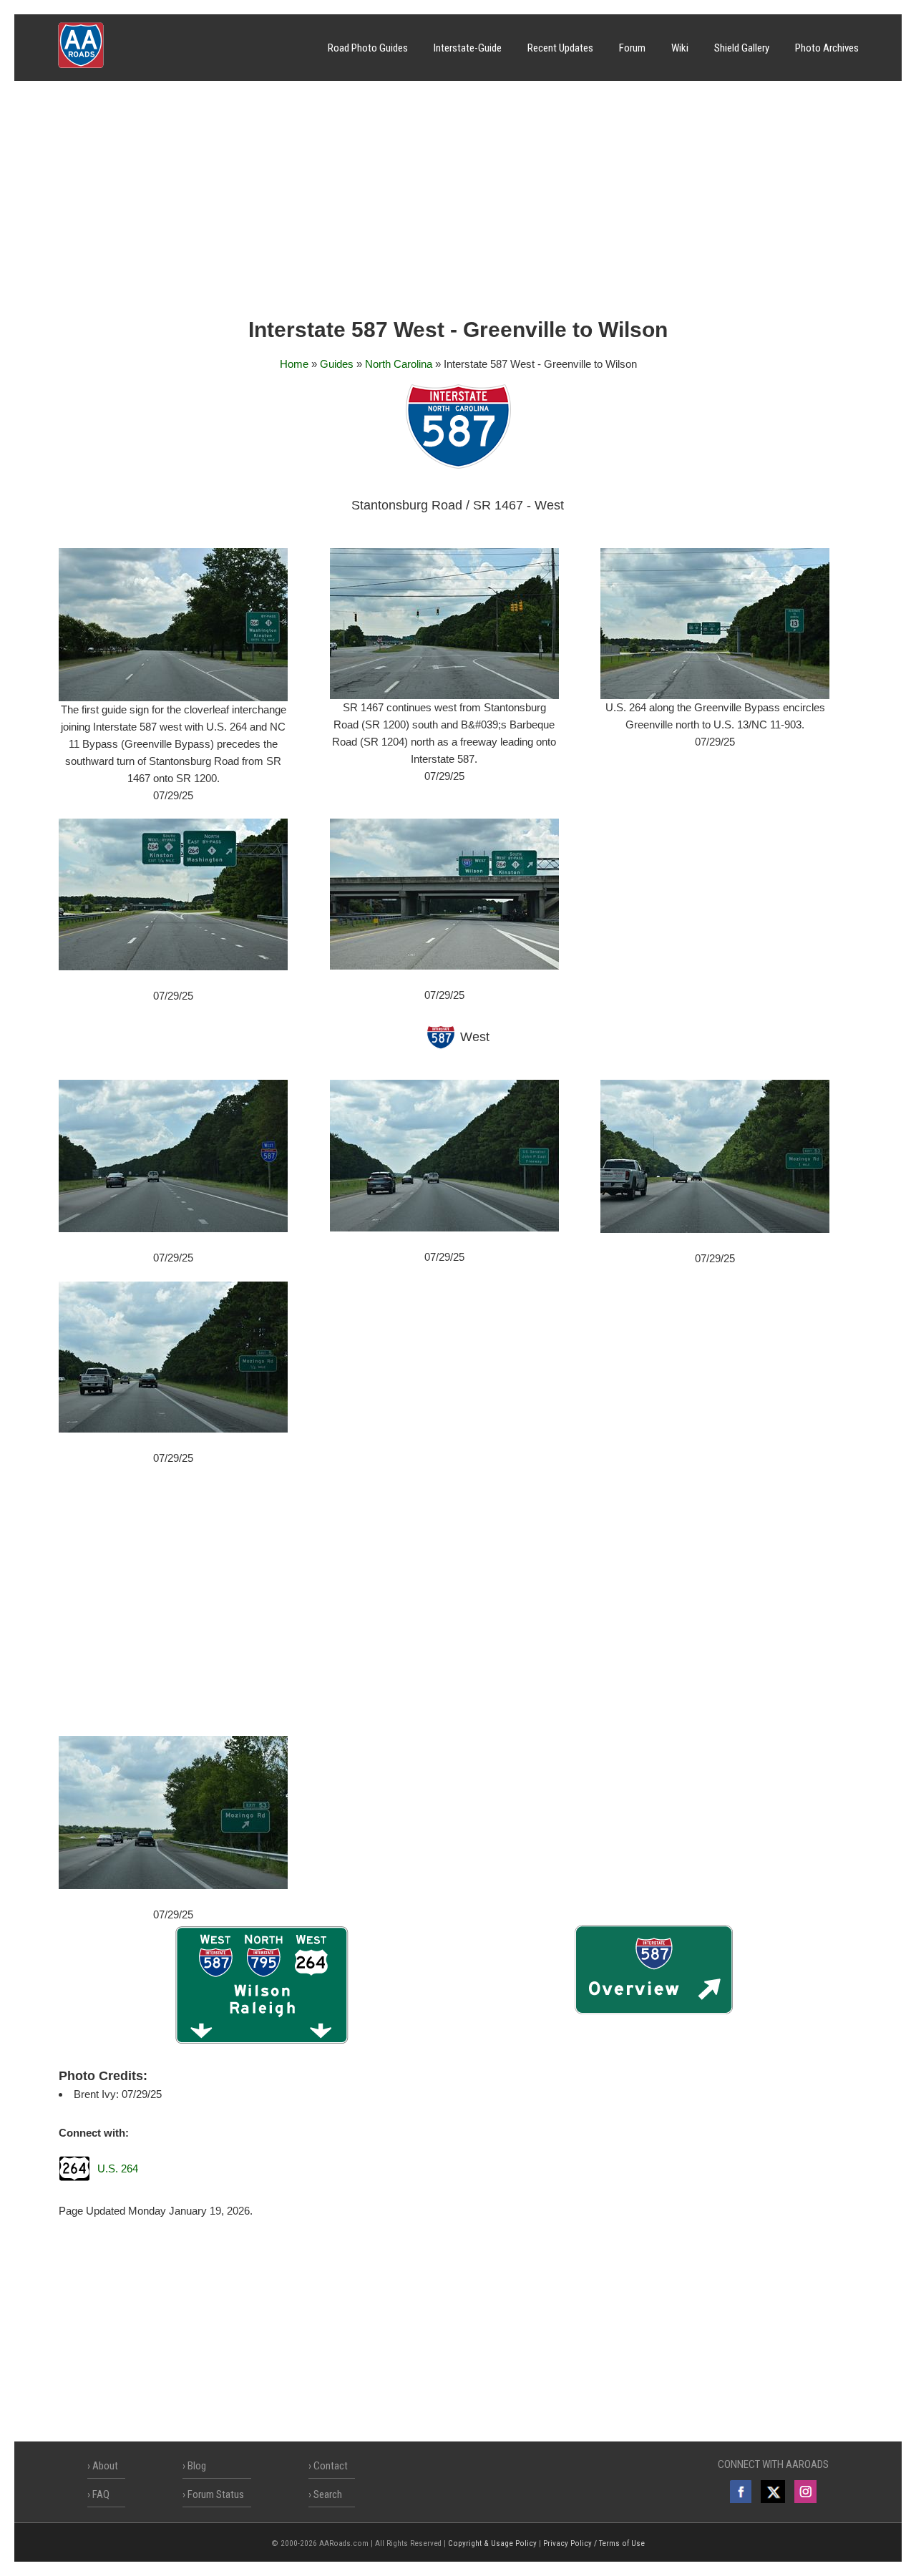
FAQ (101, 2494)
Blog (197, 2466)
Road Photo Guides (368, 48)
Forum (632, 48)
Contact (331, 2466)
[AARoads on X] (773, 2492)
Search (328, 2494)
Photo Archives (827, 48)
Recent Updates (560, 48)
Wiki (680, 48)
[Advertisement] (458, 204)
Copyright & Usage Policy (492, 2543)
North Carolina (399, 364)
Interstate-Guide (468, 48)
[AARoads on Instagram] (805, 2492)
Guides (337, 364)
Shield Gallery (742, 48)
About (105, 2466)
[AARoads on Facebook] (741, 2492)
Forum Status (216, 2494)
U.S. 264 (118, 2168)
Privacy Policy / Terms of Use (594, 2543)
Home (294, 364)
